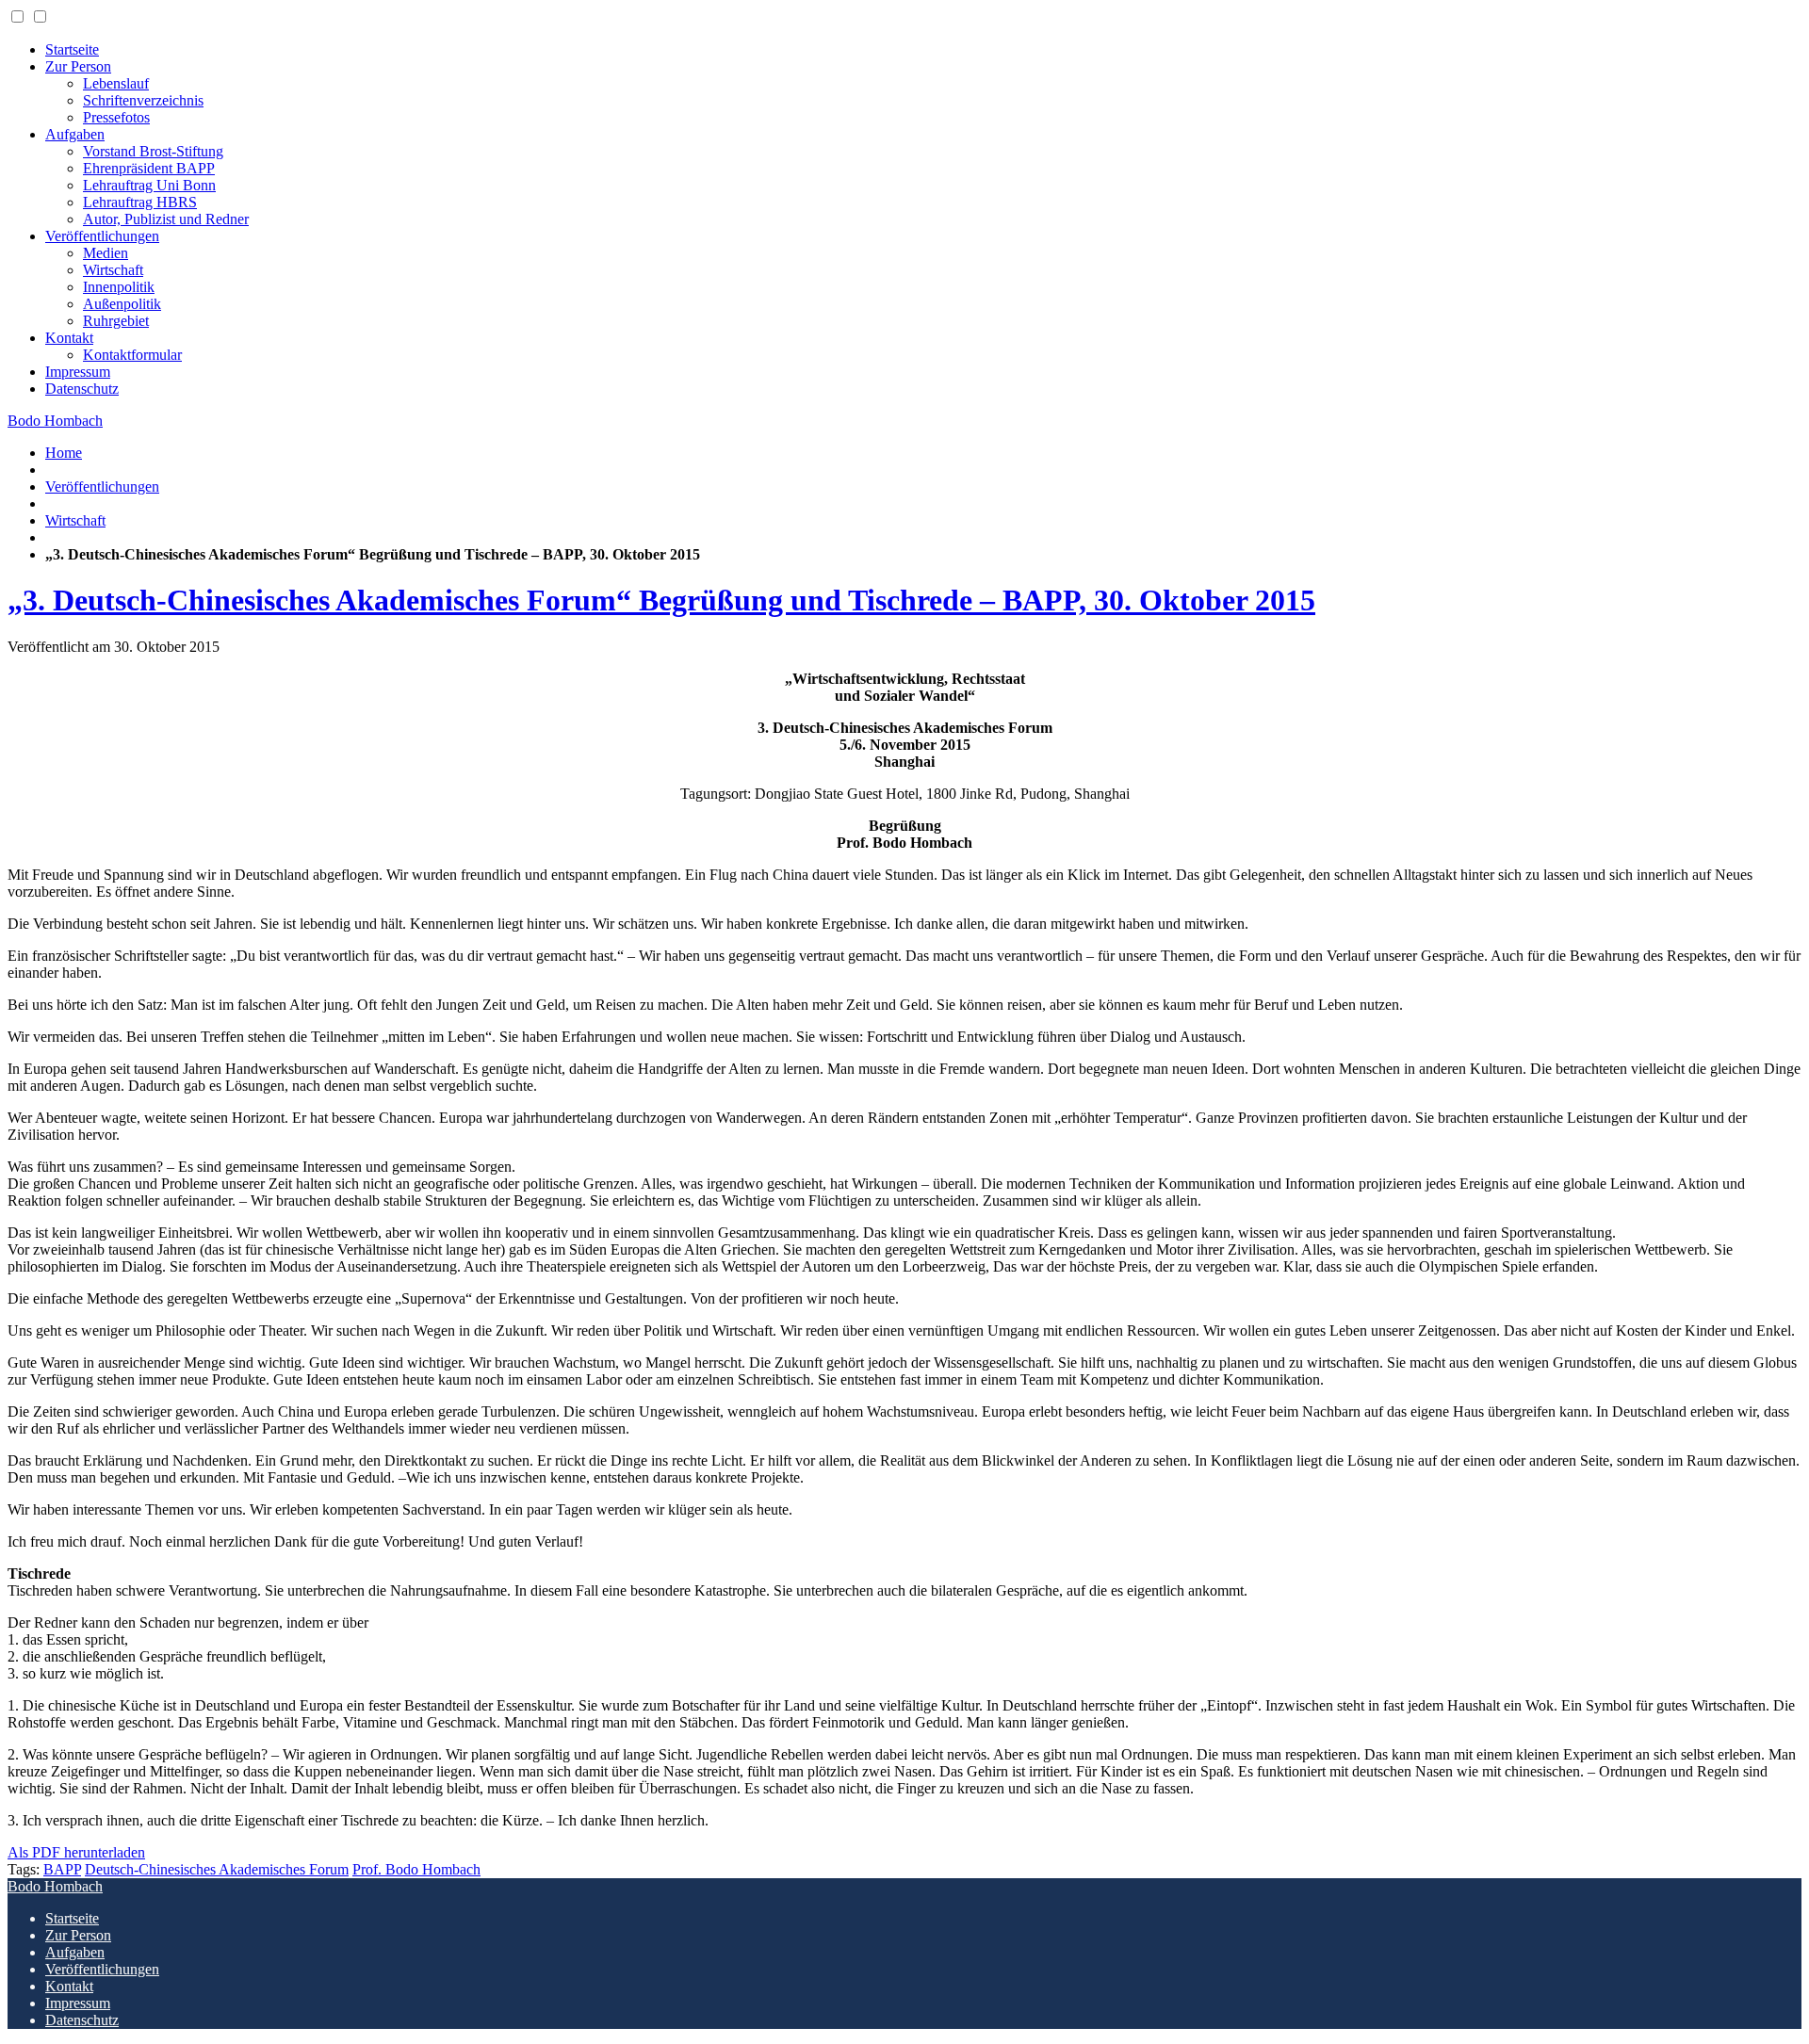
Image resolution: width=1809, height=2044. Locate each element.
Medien (106, 253)
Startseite (72, 49)
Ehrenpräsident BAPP (149, 168)
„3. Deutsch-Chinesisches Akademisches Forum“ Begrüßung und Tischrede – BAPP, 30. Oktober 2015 (661, 600)
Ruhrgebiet (116, 321)
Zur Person (78, 66)
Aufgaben (75, 134)
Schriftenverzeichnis (143, 100)
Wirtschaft (113, 270)
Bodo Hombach (55, 421)
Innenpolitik (119, 287)
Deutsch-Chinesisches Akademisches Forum (217, 1869)
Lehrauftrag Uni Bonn (149, 185)
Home (64, 453)
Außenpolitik (122, 304)
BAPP (62, 1869)
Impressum (78, 372)
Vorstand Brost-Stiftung (153, 151)
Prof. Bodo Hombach (416, 1869)
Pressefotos (116, 117)
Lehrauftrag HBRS (140, 202)
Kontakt (69, 338)
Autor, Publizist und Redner (166, 219)
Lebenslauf (116, 83)
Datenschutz (82, 389)
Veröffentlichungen (102, 236)
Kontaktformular (132, 355)
